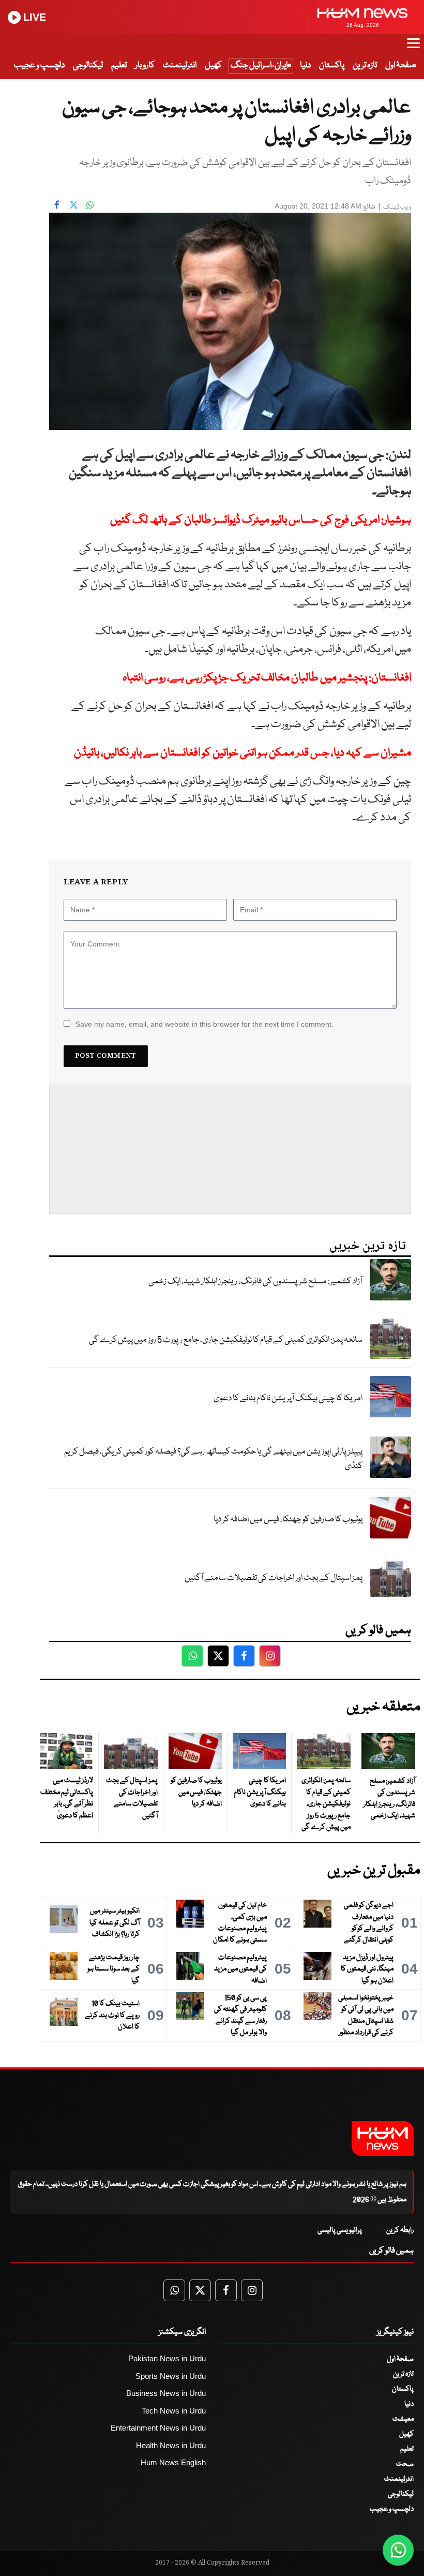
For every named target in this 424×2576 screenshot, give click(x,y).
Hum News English (173, 2462)
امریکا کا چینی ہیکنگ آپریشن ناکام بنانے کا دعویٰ (288, 1398)
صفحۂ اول (401, 65)
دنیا (305, 65)
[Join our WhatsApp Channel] (398, 2550)
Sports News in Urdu (171, 2376)
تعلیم (119, 65)
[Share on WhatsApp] (90, 205)
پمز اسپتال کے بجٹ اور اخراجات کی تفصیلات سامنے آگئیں (274, 1578)
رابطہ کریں (400, 2230)
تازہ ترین (365, 65)
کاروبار (145, 65)
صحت (405, 2464)
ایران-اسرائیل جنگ (259, 65)
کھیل (213, 65)
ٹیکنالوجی (88, 65)
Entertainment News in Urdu (158, 2428)
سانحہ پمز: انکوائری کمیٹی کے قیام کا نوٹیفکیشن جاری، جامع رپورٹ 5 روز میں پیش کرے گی (226, 1340)
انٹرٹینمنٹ (180, 65)
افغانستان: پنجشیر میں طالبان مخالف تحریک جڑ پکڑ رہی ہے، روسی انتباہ (267, 678)
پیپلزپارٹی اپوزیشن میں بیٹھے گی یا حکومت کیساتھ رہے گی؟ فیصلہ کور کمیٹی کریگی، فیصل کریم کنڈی (213, 1459)
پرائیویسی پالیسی (340, 2230)
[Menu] (413, 48)
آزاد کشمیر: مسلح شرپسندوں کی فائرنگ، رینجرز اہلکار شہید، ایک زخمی (255, 1282)
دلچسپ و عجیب (39, 65)
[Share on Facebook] (57, 205)
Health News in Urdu (171, 2445)
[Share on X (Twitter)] (73, 205)
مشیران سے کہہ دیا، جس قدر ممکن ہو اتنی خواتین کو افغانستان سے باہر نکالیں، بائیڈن (243, 753)
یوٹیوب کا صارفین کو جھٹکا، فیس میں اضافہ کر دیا (288, 1520)
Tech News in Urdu (174, 2411)
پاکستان (332, 65)
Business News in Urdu (166, 2393)
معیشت (403, 2419)
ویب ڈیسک (397, 207)
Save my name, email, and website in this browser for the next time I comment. (205, 1024)
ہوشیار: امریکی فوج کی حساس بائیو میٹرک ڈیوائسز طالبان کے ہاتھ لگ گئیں (261, 520)
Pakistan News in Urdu (167, 2358)
